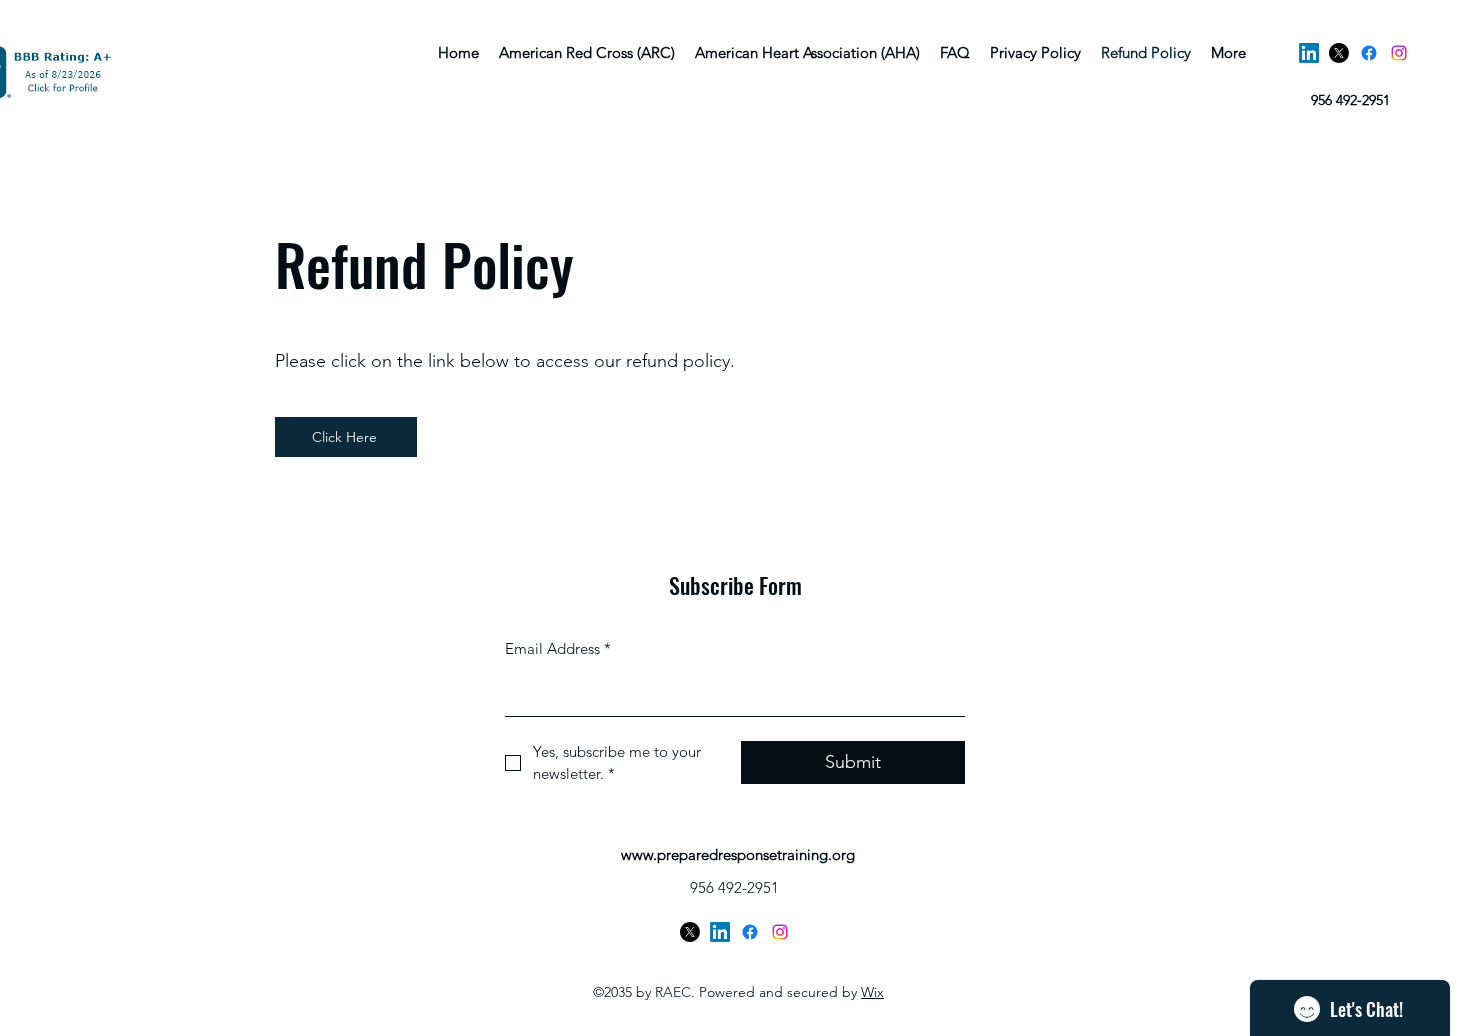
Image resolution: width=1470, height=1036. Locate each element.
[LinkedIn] (1309, 53)
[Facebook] (1369, 53)
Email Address (558, 648)
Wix (872, 992)
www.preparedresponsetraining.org (738, 854)
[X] (1339, 53)
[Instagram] (1399, 53)
